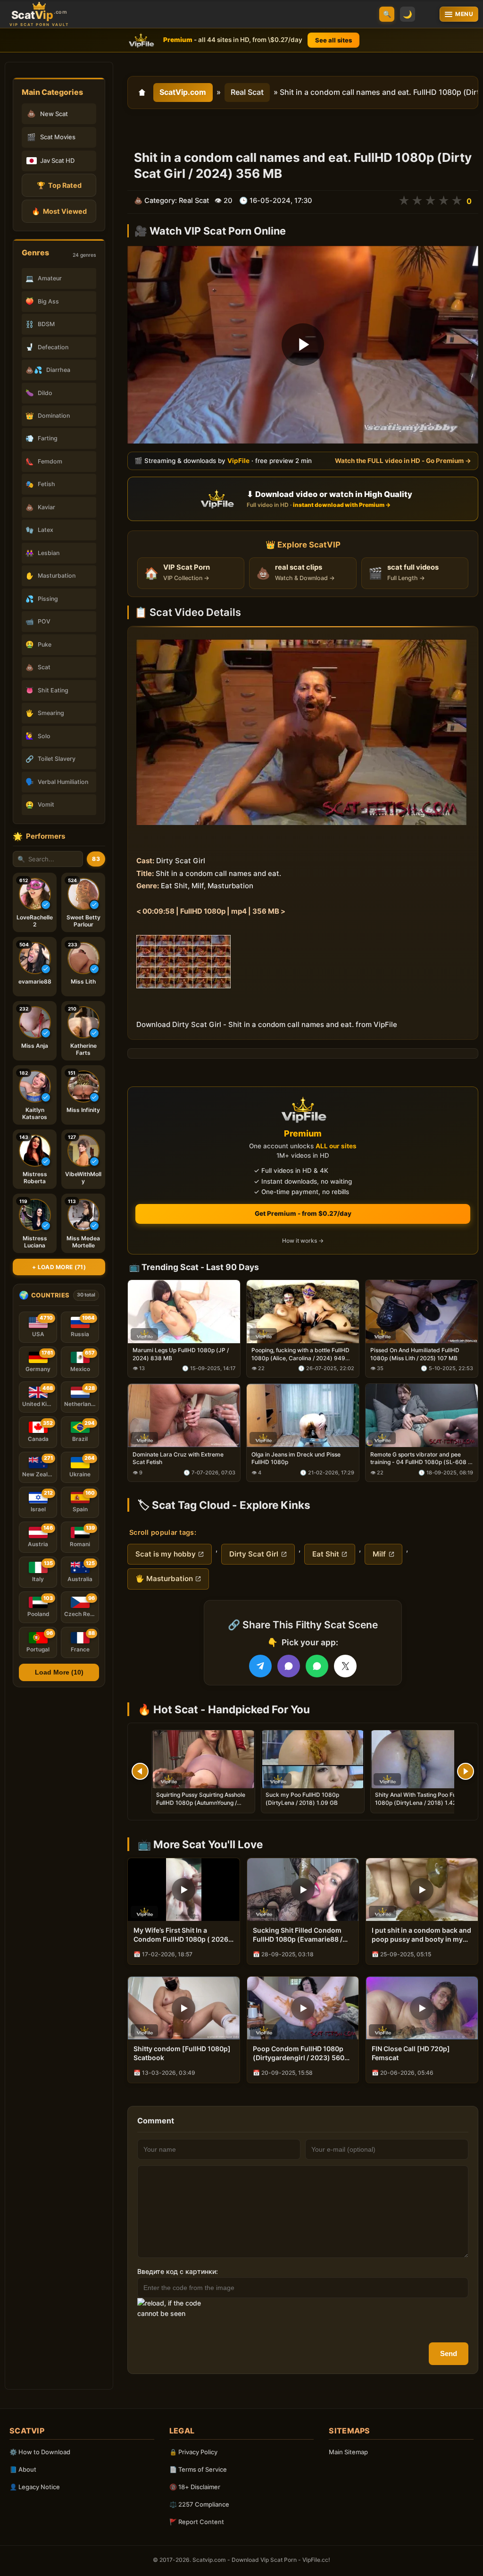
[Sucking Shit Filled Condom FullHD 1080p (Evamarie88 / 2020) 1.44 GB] (303, 1890)
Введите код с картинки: (178, 2271)
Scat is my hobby (166, 1554)
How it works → (303, 1241)
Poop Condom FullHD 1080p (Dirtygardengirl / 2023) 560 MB (299, 2054)
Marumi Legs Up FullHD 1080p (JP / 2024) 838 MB (181, 1354)
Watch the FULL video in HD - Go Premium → (403, 461)
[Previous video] (140, 1771)
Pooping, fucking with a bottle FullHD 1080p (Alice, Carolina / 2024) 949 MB (300, 1354)
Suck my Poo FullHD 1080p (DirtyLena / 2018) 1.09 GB (302, 1798)
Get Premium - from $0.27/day (303, 1213)
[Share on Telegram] (260, 1666)
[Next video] (466, 1771)
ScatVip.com (183, 92)
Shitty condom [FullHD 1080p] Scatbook (182, 2053)
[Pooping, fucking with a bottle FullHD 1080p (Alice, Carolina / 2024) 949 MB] (303, 1311)
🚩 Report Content (197, 2522)
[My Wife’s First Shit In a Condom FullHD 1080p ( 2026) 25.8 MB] (184, 1890)
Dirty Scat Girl (254, 1554)
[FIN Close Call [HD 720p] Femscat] (422, 2008)
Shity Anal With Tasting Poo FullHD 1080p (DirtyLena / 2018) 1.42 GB (421, 1798)
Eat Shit (326, 1554)
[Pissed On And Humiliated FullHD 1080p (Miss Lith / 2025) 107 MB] (422, 1311)
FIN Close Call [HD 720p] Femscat (411, 2053)
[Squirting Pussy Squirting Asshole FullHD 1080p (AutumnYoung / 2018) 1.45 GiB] (203, 1759)
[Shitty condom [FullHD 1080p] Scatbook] (184, 2008)
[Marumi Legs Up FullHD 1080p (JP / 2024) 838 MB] (184, 1311)
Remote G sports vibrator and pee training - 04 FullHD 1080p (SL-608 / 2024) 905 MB (420, 1458)
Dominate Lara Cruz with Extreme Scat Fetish (178, 1458)
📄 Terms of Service (198, 2469)
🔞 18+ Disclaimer (195, 2487)
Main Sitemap (348, 2452)
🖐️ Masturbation (164, 1578)
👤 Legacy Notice (35, 2487)
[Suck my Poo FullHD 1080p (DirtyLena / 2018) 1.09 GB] (313, 1759)
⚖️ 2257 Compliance (199, 2504)
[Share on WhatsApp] (317, 1666)
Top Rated (59, 185)
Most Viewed (59, 211)
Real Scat (247, 92)
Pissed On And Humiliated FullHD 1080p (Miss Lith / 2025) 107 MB (415, 1354)
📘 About (23, 2469)
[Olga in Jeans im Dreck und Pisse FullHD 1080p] (303, 1415)
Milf (379, 1554)
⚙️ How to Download (40, 2452)
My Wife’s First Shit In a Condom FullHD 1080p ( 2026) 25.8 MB (182, 1935)
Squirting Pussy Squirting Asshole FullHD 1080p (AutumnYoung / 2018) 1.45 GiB (201, 1802)
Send (449, 2353)
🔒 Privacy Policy (193, 2452)
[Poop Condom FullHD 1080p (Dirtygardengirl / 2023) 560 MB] (303, 2008)
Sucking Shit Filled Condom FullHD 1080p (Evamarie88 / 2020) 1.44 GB (298, 1935)
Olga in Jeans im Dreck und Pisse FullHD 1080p (296, 1458)
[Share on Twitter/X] (345, 1666)
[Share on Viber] (289, 1666)
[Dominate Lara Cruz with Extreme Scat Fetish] (184, 1415)
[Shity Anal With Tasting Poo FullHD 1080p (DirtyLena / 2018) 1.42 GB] (422, 1759)
